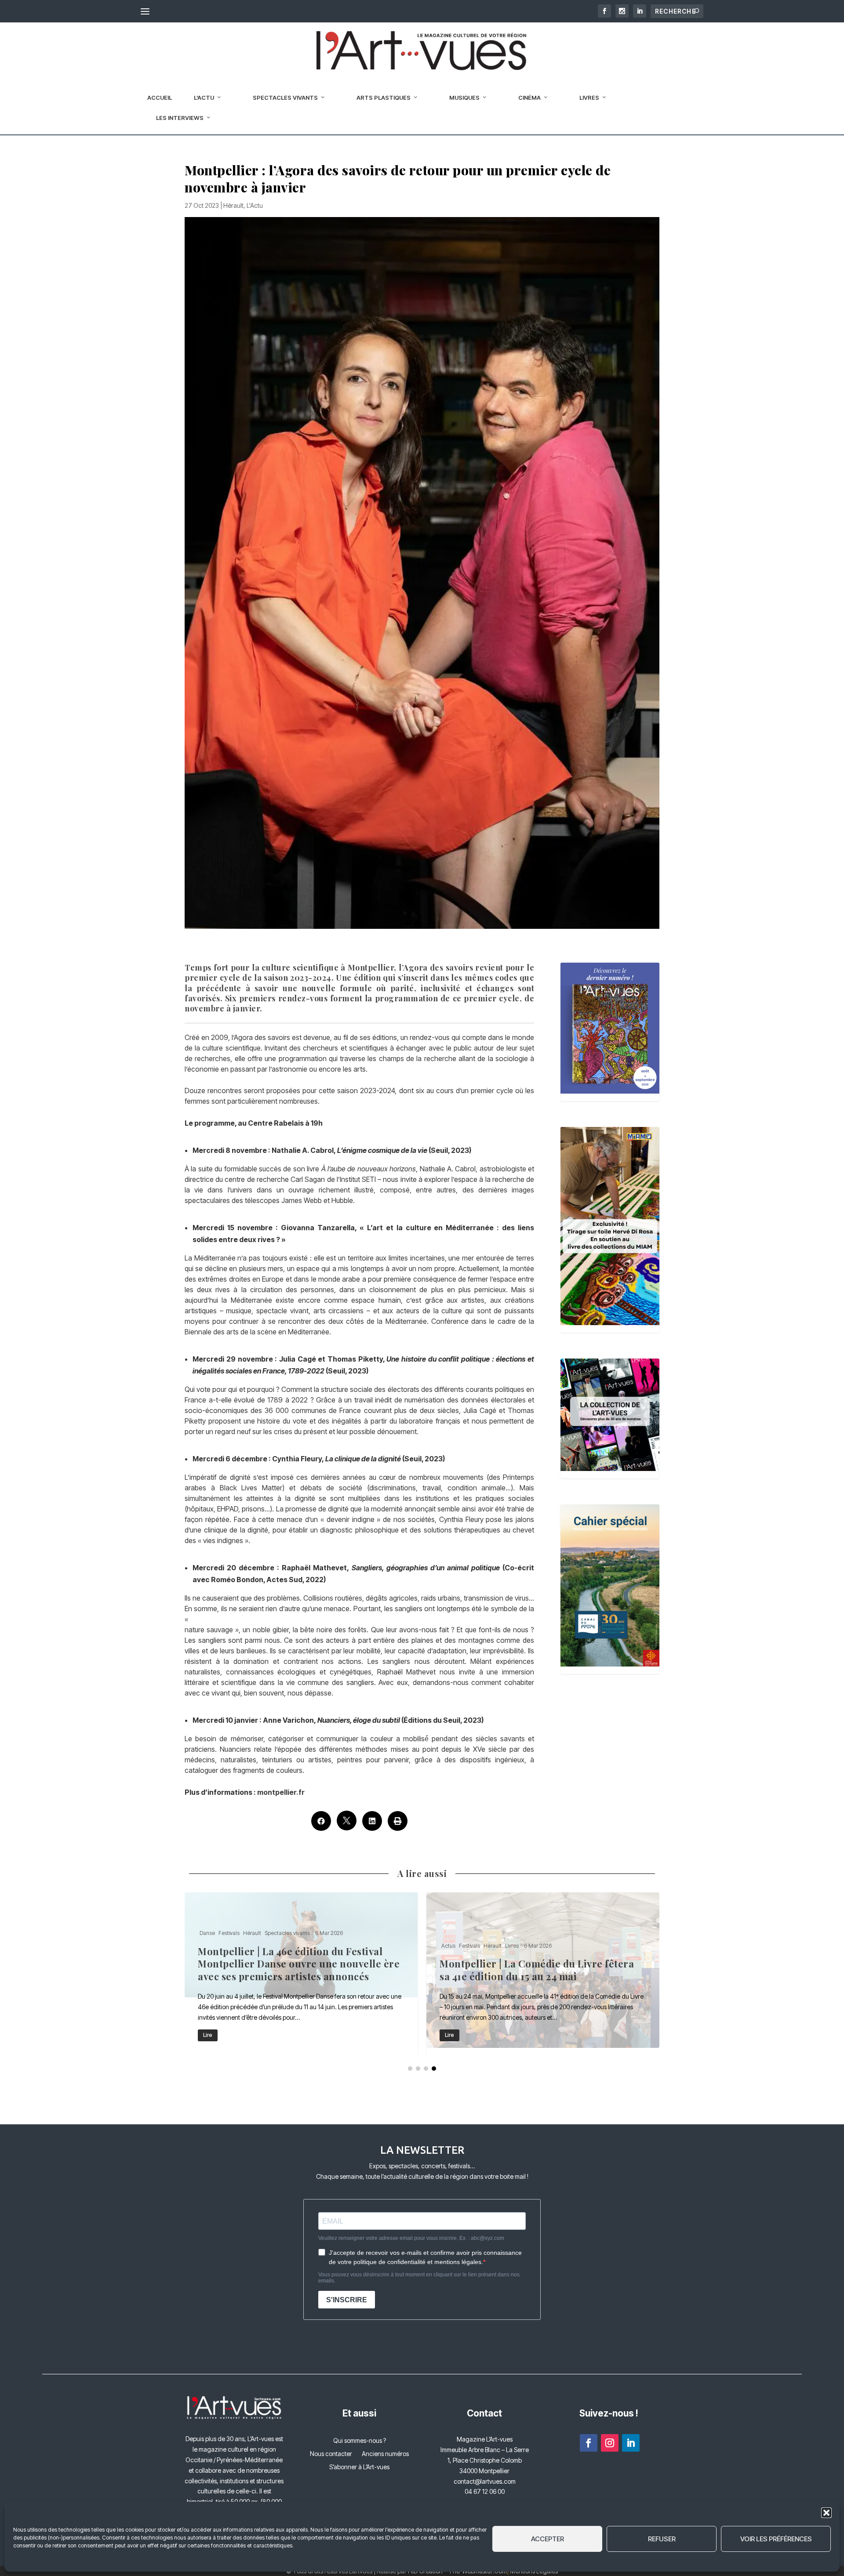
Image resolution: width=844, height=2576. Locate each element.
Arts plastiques (384, 98)
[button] (826, 2513)
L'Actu (255, 205)
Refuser (662, 2539)
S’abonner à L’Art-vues (359, 2467)
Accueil (160, 98)
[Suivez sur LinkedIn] (631, 2443)
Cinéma (529, 98)
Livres (589, 98)
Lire (208, 2035)
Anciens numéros (385, 2454)
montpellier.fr (281, 1792)
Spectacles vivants (285, 98)
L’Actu (204, 98)
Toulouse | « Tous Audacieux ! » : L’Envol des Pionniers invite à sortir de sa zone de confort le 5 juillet (543, 1973)
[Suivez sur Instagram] (610, 2443)
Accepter (548, 2539)
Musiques (464, 98)
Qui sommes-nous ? (360, 2441)
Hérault (233, 205)
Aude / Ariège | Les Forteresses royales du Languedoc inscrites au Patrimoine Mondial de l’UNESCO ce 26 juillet (301, 1973)
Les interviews (180, 118)
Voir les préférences (776, 2539)
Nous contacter (331, 2454)
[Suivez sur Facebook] (589, 2443)
